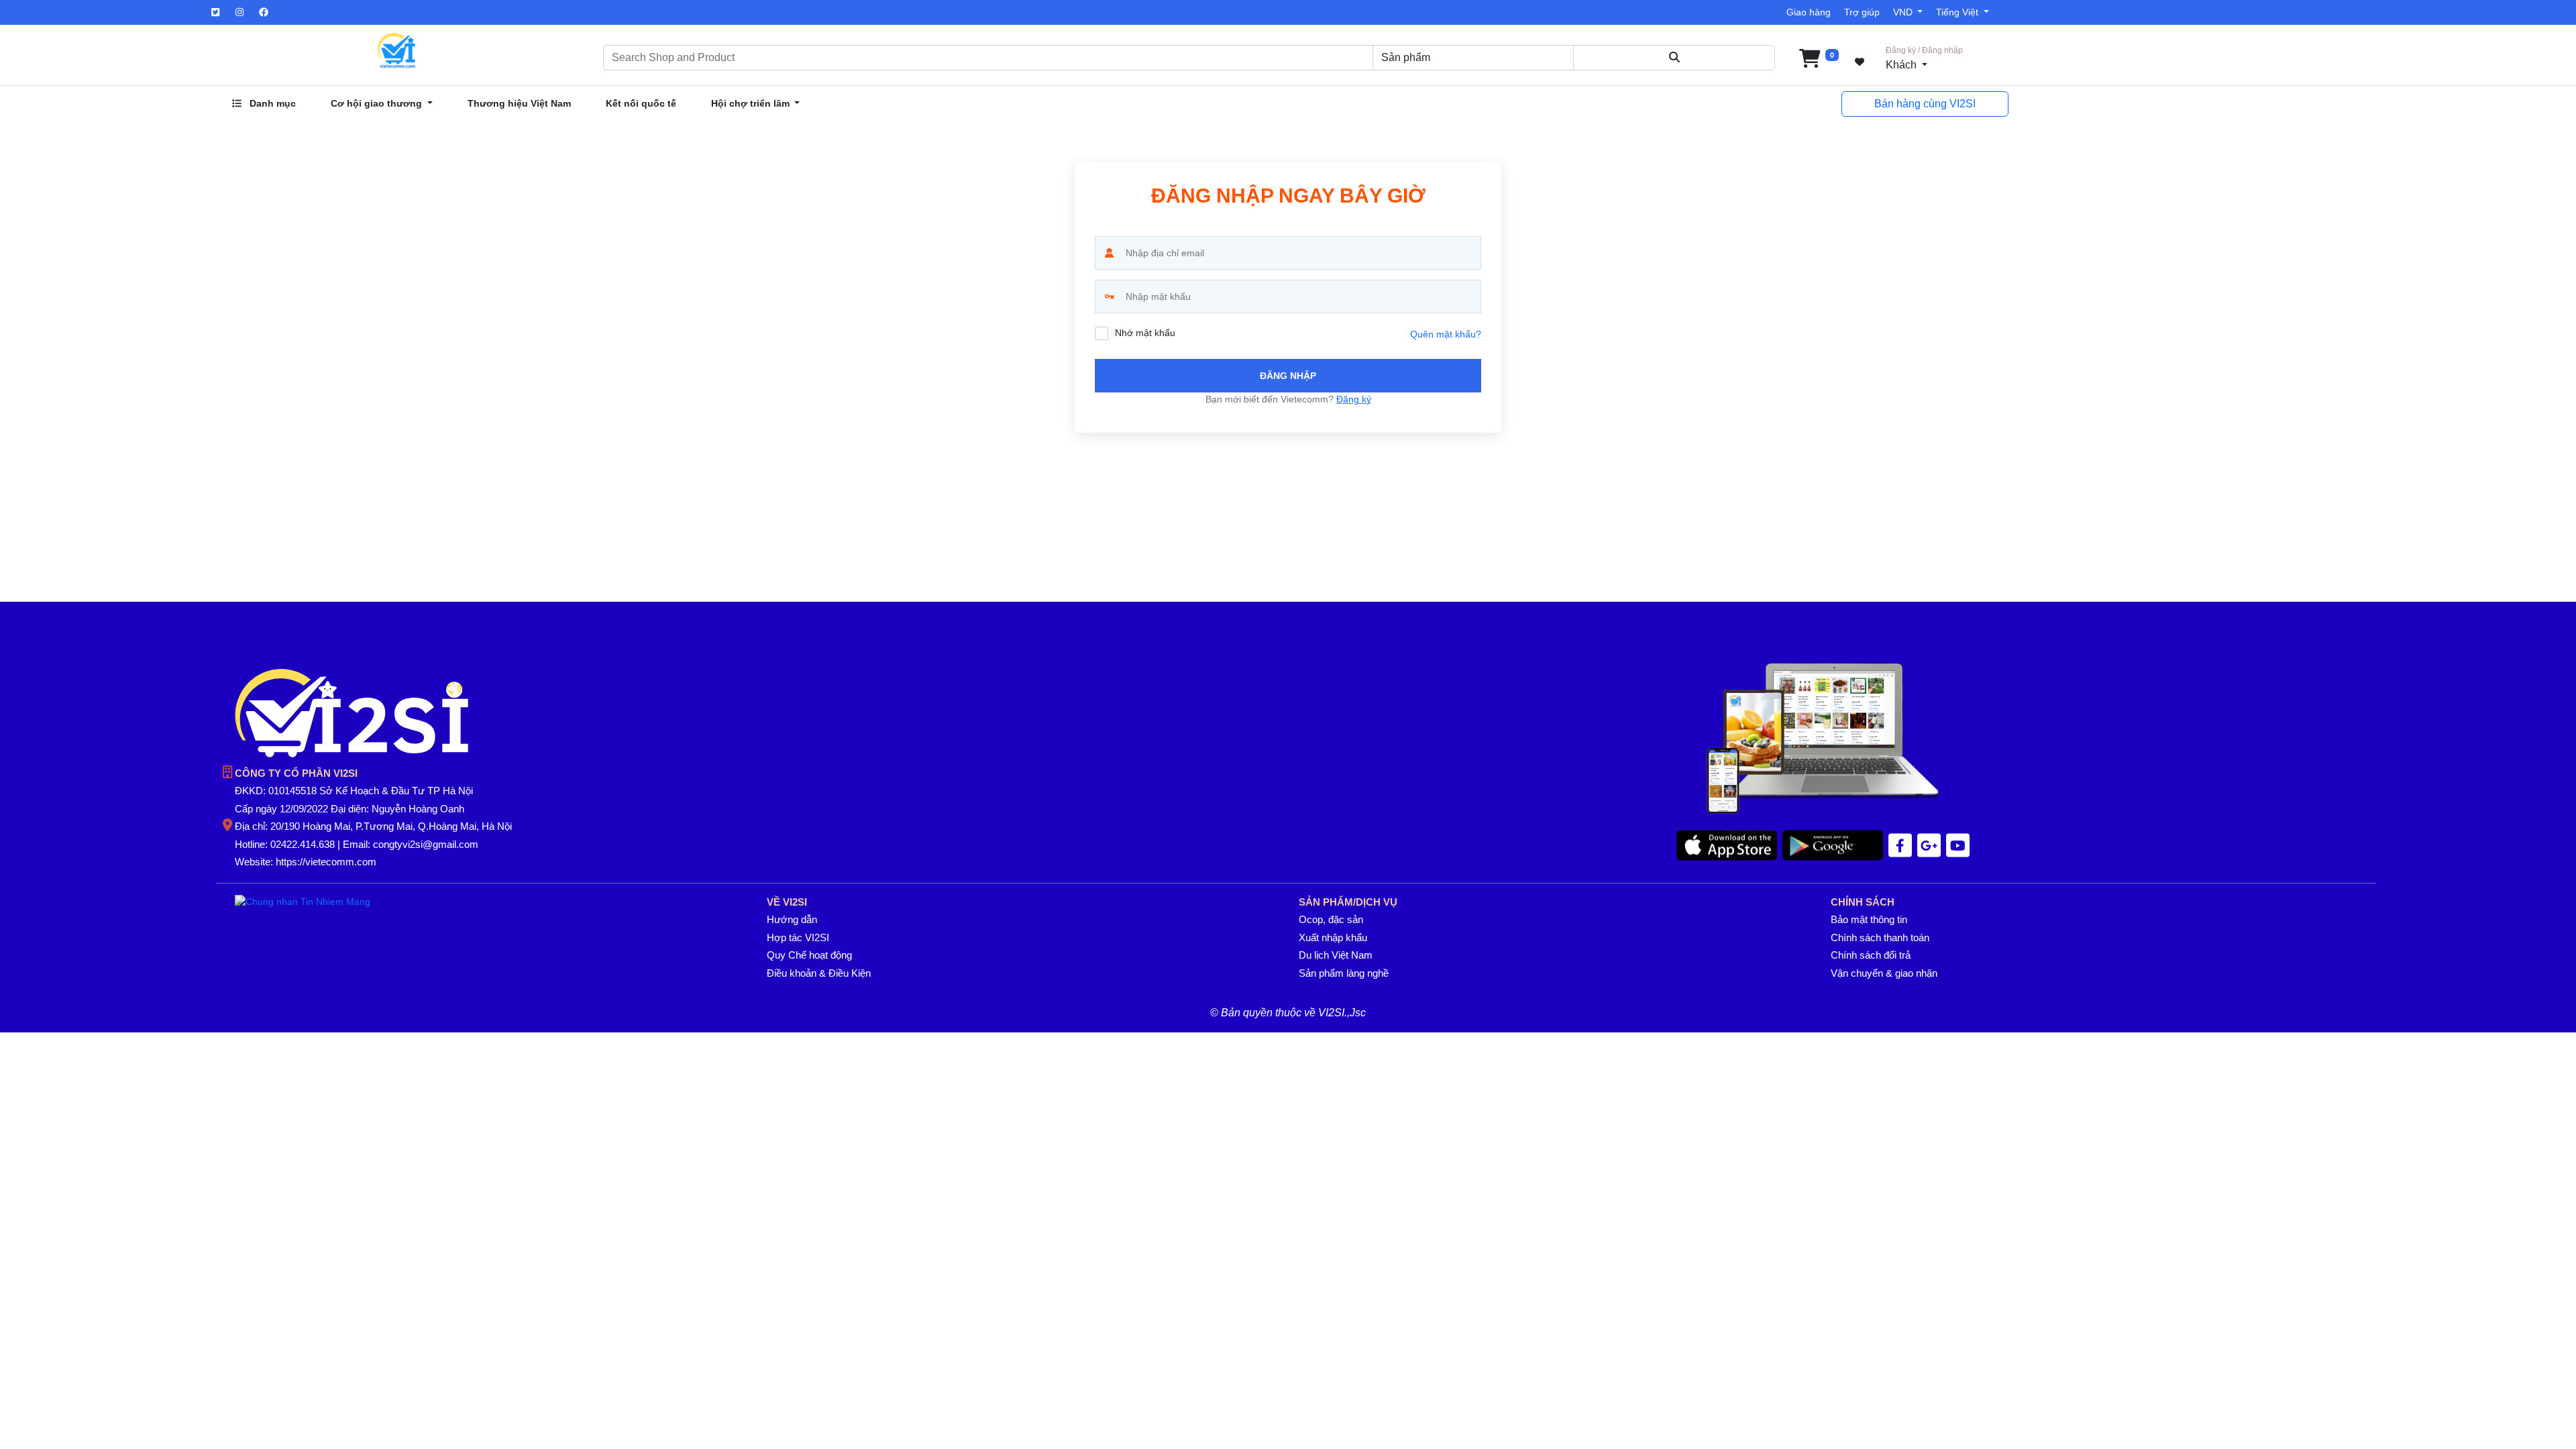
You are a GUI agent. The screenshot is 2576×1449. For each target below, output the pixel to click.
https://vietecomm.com (326, 862)
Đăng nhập (1288, 376)
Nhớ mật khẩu (1145, 333)
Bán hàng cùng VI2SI (1925, 104)
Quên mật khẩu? (1446, 334)
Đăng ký (1354, 399)
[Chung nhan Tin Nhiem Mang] (303, 901)
